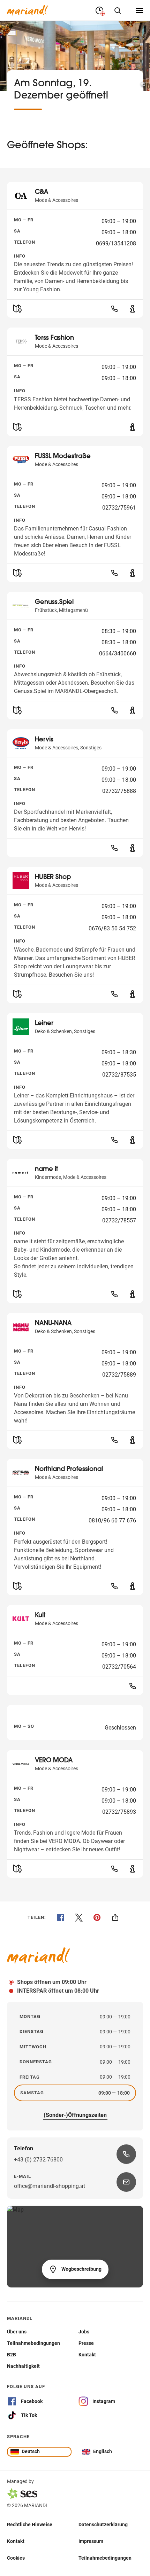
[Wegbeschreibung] (17, 309)
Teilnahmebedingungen (105, 2558)
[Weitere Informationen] (133, 309)
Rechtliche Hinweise (30, 2524)
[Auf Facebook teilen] (61, 1917)
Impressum (91, 2541)
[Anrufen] (114, 309)
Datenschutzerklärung (103, 2524)
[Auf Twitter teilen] (79, 1917)
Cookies (16, 2558)
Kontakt (16, 2541)
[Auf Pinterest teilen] (97, 1917)
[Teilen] (115, 1917)
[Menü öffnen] (140, 10)
